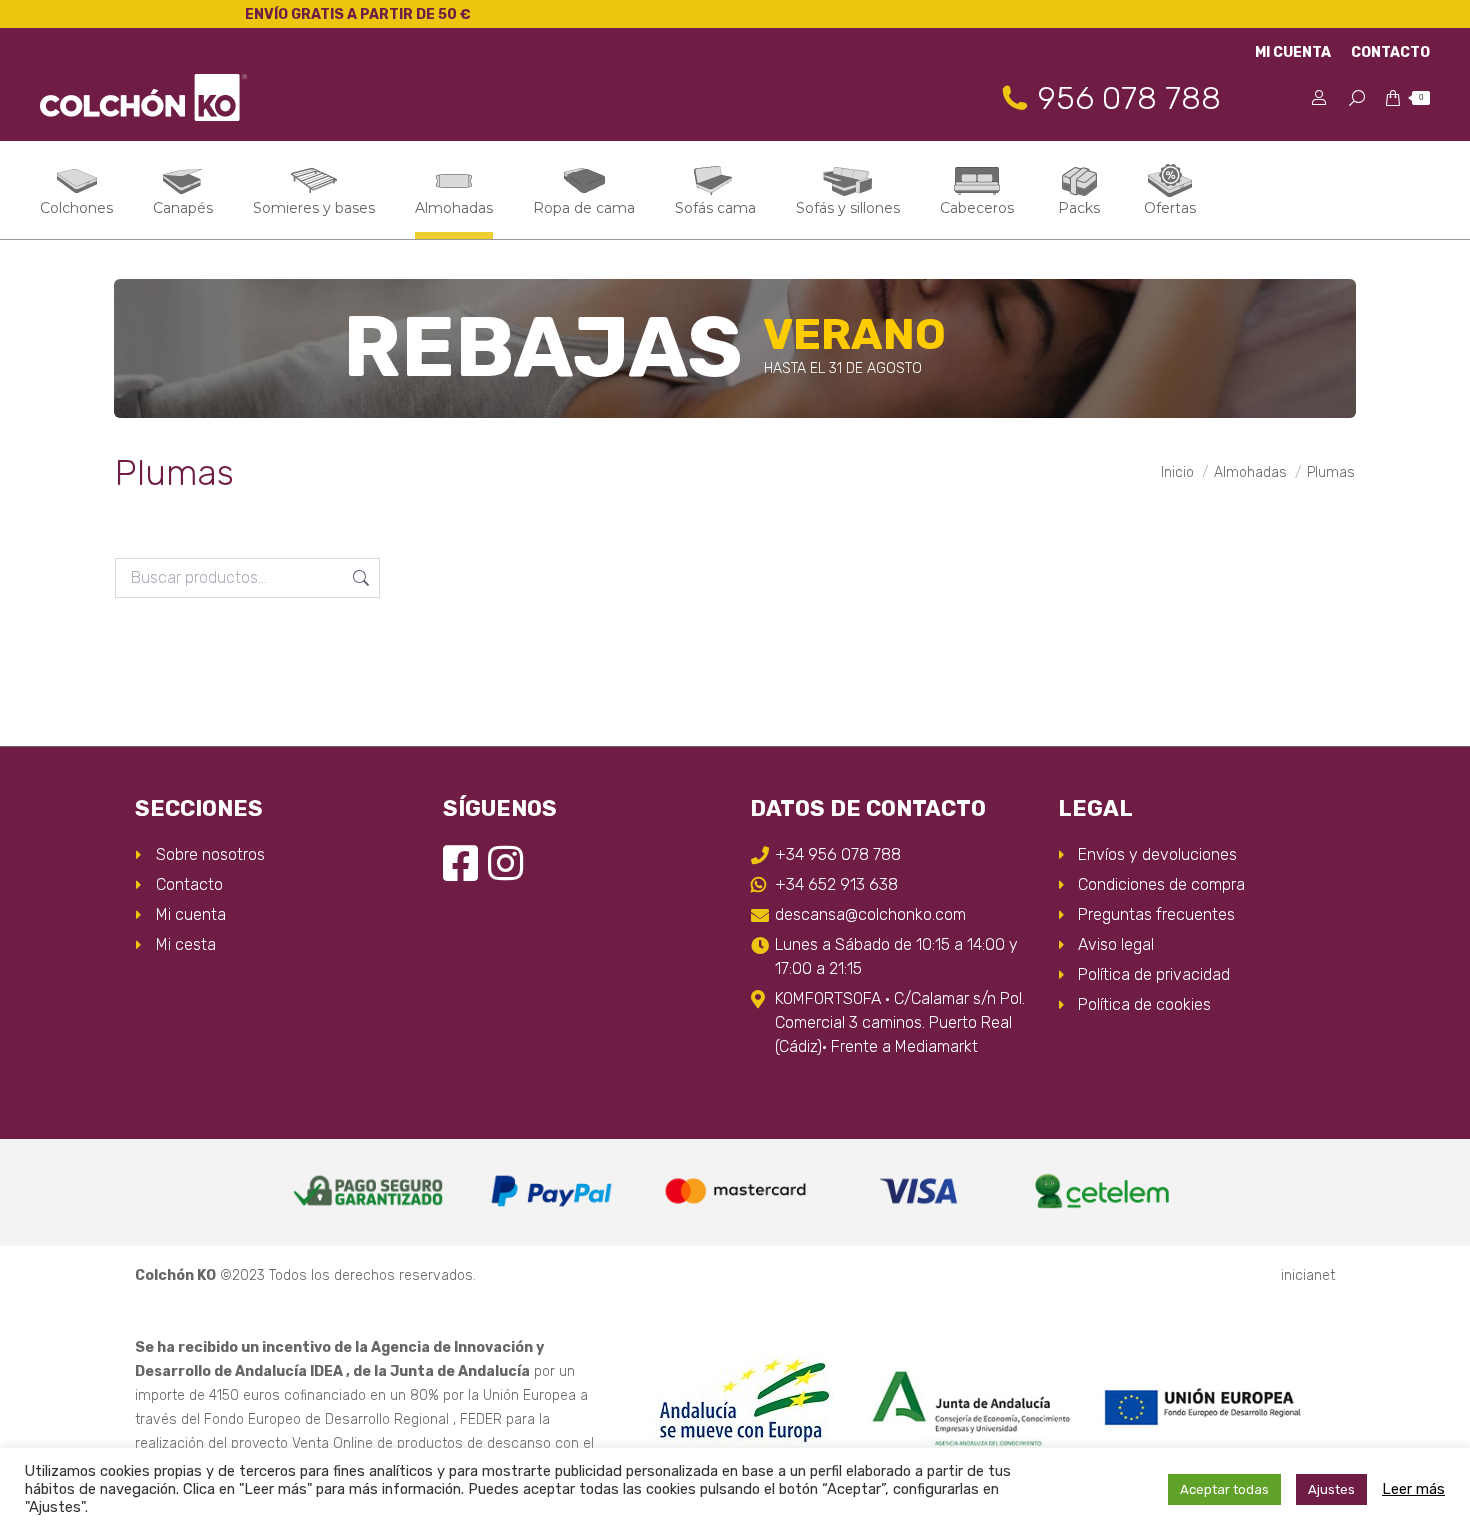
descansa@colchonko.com (870, 914)
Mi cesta (186, 944)
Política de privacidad (1154, 974)
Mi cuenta (191, 914)
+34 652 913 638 (836, 884)
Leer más (1413, 1489)
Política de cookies (1144, 1004)
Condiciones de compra (1161, 884)
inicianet (1308, 1275)
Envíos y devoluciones (1157, 854)
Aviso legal (1116, 944)
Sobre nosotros (210, 854)
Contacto (189, 884)
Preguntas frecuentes (1156, 914)
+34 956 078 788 (838, 854)
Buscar (359, 578)
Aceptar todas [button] (1224, 1489)
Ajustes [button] (1331, 1489)
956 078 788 (1129, 98)
